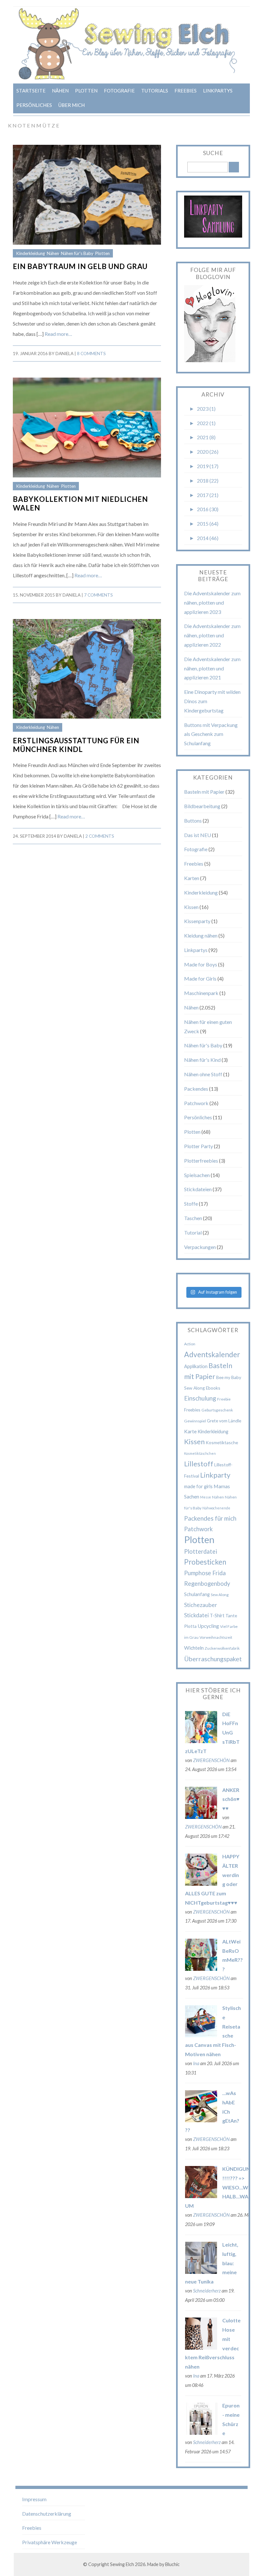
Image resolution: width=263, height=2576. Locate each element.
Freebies (186, 91)
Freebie (224, 1399)
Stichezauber (201, 1605)
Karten (192, 878)
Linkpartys (218, 91)
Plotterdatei (201, 1551)
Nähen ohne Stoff (203, 1074)
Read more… (58, 334)
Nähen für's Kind (202, 1060)
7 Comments (98, 595)
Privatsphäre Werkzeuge (50, 2542)
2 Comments (100, 836)
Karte (190, 1431)
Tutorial (193, 1232)
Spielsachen (197, 1175)
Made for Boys (201, 964)
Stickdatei (196, 1615)
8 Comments (91, 354)
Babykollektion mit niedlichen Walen (80, 503)
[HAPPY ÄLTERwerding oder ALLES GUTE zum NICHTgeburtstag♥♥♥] (201, 1884)
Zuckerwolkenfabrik (222, 1648)
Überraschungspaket (213, 1659)
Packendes (196, 1089)
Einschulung (200, 1398)
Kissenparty (197, 921)
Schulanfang (197, 1594)
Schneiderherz (207, 2291)
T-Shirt (217, 1615)
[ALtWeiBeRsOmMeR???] (201, 1969)
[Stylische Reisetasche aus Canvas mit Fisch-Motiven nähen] (201, 2035)
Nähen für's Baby (77, 253)
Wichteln (194, 1648)
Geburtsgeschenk (217, 1410)
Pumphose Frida (205, 1573)
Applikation (196, 1366)
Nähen (60, 91)
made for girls (198, 1486)
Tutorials (155, 91)
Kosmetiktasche (222, 1442)
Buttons (193, 821)
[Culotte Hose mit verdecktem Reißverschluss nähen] (201, 2348)
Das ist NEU (198, 835)
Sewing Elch (122, 2564)
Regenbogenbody (207, 1584)
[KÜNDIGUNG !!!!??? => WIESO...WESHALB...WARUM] (201, 2196)
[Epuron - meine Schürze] (201, 2433)
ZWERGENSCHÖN (211, 1760)
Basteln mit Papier (204, 792)
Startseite (31, 91)
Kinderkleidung (30, 253)
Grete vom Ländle (224, 1421)
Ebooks (213, 1388)
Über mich (72, 105)
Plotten (86, 91)
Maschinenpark (201, 993)
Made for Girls (200, 978)
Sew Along (220, 1595)
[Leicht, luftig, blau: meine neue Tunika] (201, 2272)
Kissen (191, 907)
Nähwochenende (216, 1508)
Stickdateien (198, 1189)
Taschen (193, 1218)
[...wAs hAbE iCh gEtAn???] (201, 2120)
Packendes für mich (210, 1518)
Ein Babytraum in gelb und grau (80, 266)
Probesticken (205, 1562)
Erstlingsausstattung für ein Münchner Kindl (76, 745)
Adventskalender (212, 1354)
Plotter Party (199, 1146)
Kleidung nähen (201, 935)
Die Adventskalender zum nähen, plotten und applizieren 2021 (212, 668)
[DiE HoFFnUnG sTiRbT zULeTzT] (201, 1741)
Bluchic (172, 2564)
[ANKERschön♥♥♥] (201, 1817)
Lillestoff (199, 1464)
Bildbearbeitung (202, 806)
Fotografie (119, 91)
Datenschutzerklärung (47, 2514)
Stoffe (191, 1204)
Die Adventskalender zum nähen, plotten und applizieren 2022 (212, 635)
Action (190, 1344)
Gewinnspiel (195, 1421)
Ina (196, 2063)
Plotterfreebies (201, 1161)
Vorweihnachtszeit (216, 1637)
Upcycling (208, 1626)
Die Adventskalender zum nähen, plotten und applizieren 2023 (212, 603)
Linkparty (215, 1475)
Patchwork (196, 1103)
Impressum (34, 2499)
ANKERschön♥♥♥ (231, 1799)
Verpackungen (200, 1247)
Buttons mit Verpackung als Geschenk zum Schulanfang (211, 734)
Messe (206, 1497)
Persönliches (34, 105)
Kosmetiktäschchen (200, 1453)
